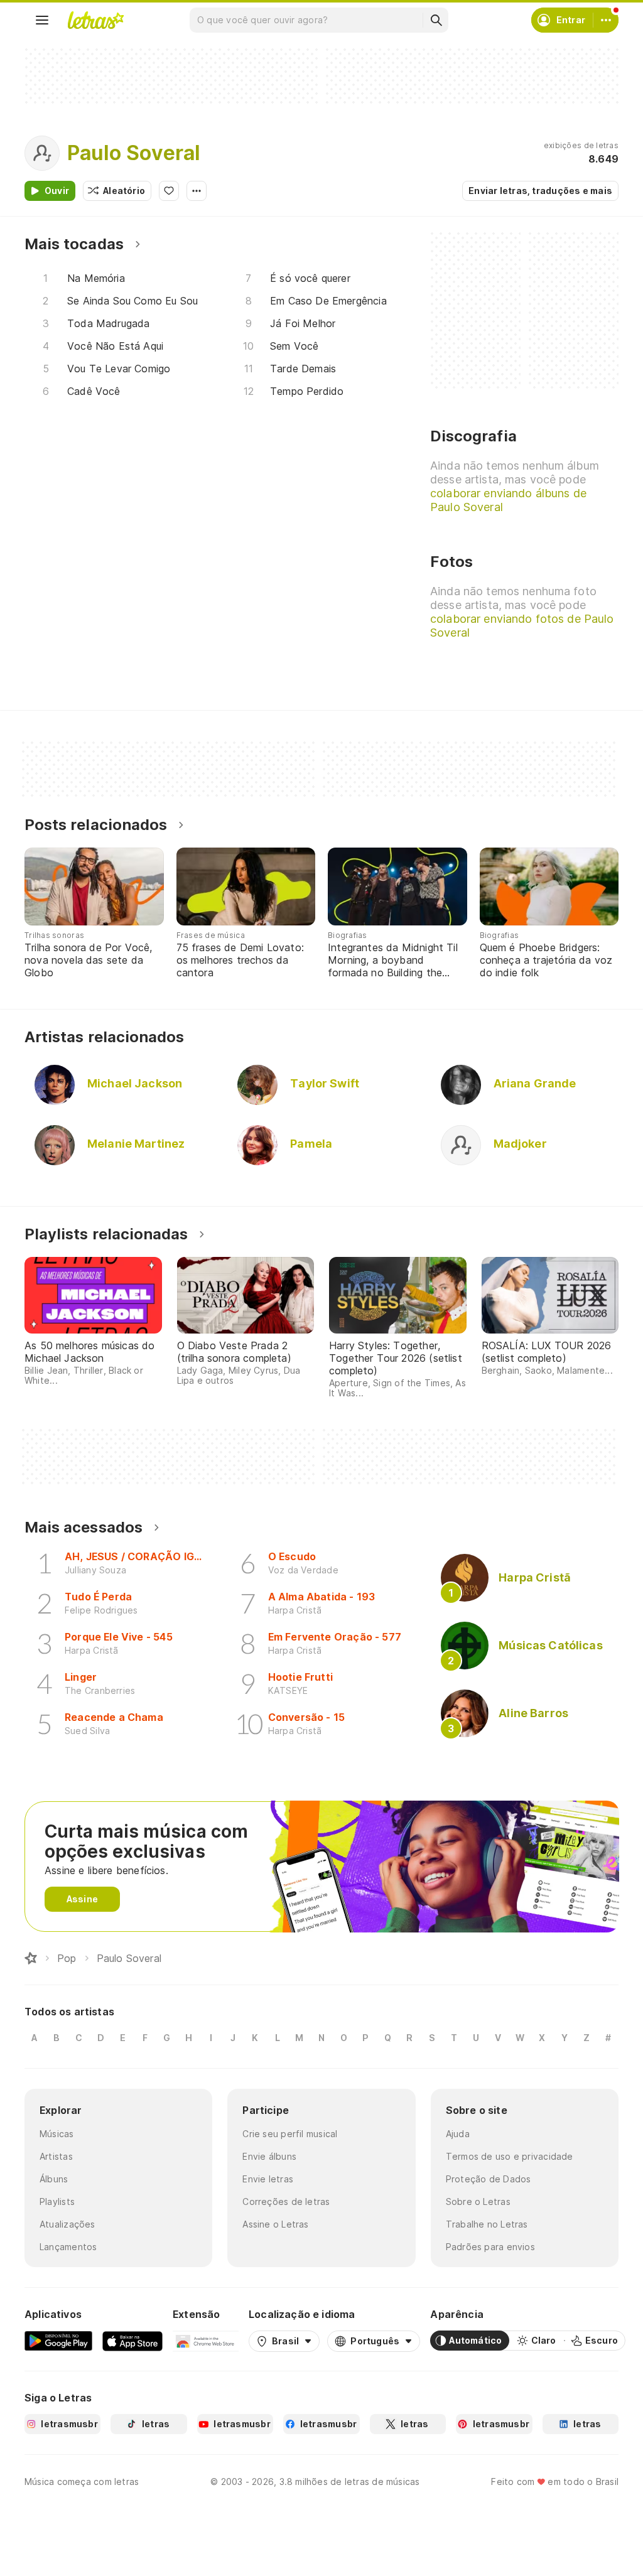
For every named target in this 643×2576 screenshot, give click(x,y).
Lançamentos (68, 2247)
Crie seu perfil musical (290, 2134)
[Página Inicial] (31, 1958)
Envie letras (268, 2179)
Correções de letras (286, 2201)
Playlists (57, 2201)
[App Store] (132, 2341)
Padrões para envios (490, 2247)
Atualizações (68, 2224)
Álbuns (54, 2179)
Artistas (56, 2156)
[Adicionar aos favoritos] (169, 191)
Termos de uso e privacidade (510, 2156)
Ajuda (458, 2134)
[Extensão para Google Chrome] (206, 2341)
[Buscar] (436, 20)
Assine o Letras (275, 2224)
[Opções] (197, 191)
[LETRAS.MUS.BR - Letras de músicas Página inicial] (95, 20)
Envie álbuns (269, 2156)
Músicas (57, 2134)
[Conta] (606, 20)
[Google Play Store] (58, 2341)
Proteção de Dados (489, 2179)
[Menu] (42, 20)
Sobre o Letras (478, 2201)
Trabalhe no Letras (487, 2224)
